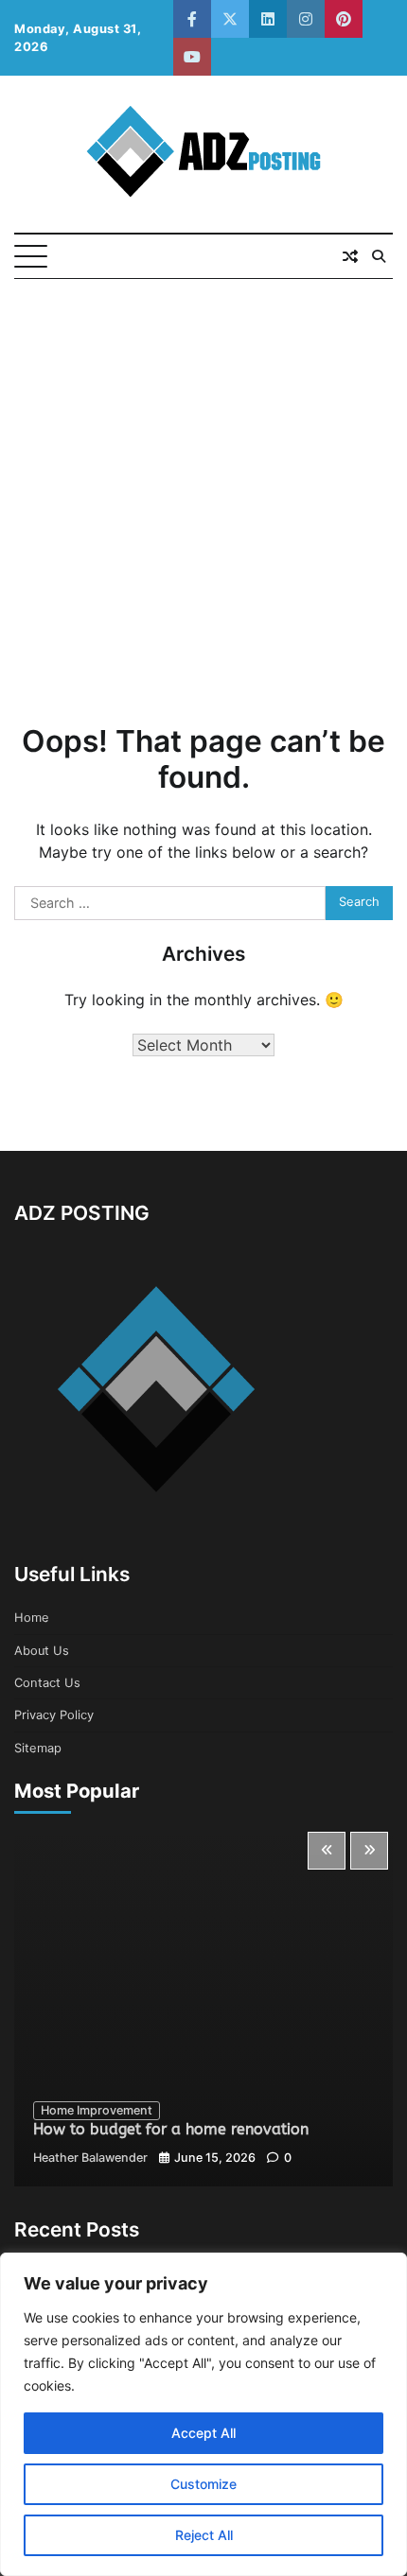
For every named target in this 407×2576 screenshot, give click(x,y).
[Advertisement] (203, 492)
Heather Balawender (90, 2158)
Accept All (203, 2433)
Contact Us (47, 1683)
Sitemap (38, 1748)
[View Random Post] (350, 256)
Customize (203, 2484)
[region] (203, 2414)
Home (32, 1618)
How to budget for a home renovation (171, 2129)
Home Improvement (97, 2110)
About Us (42, 1651)
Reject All (204, 2535)
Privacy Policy (54, 1715)
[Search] (379, 256)
